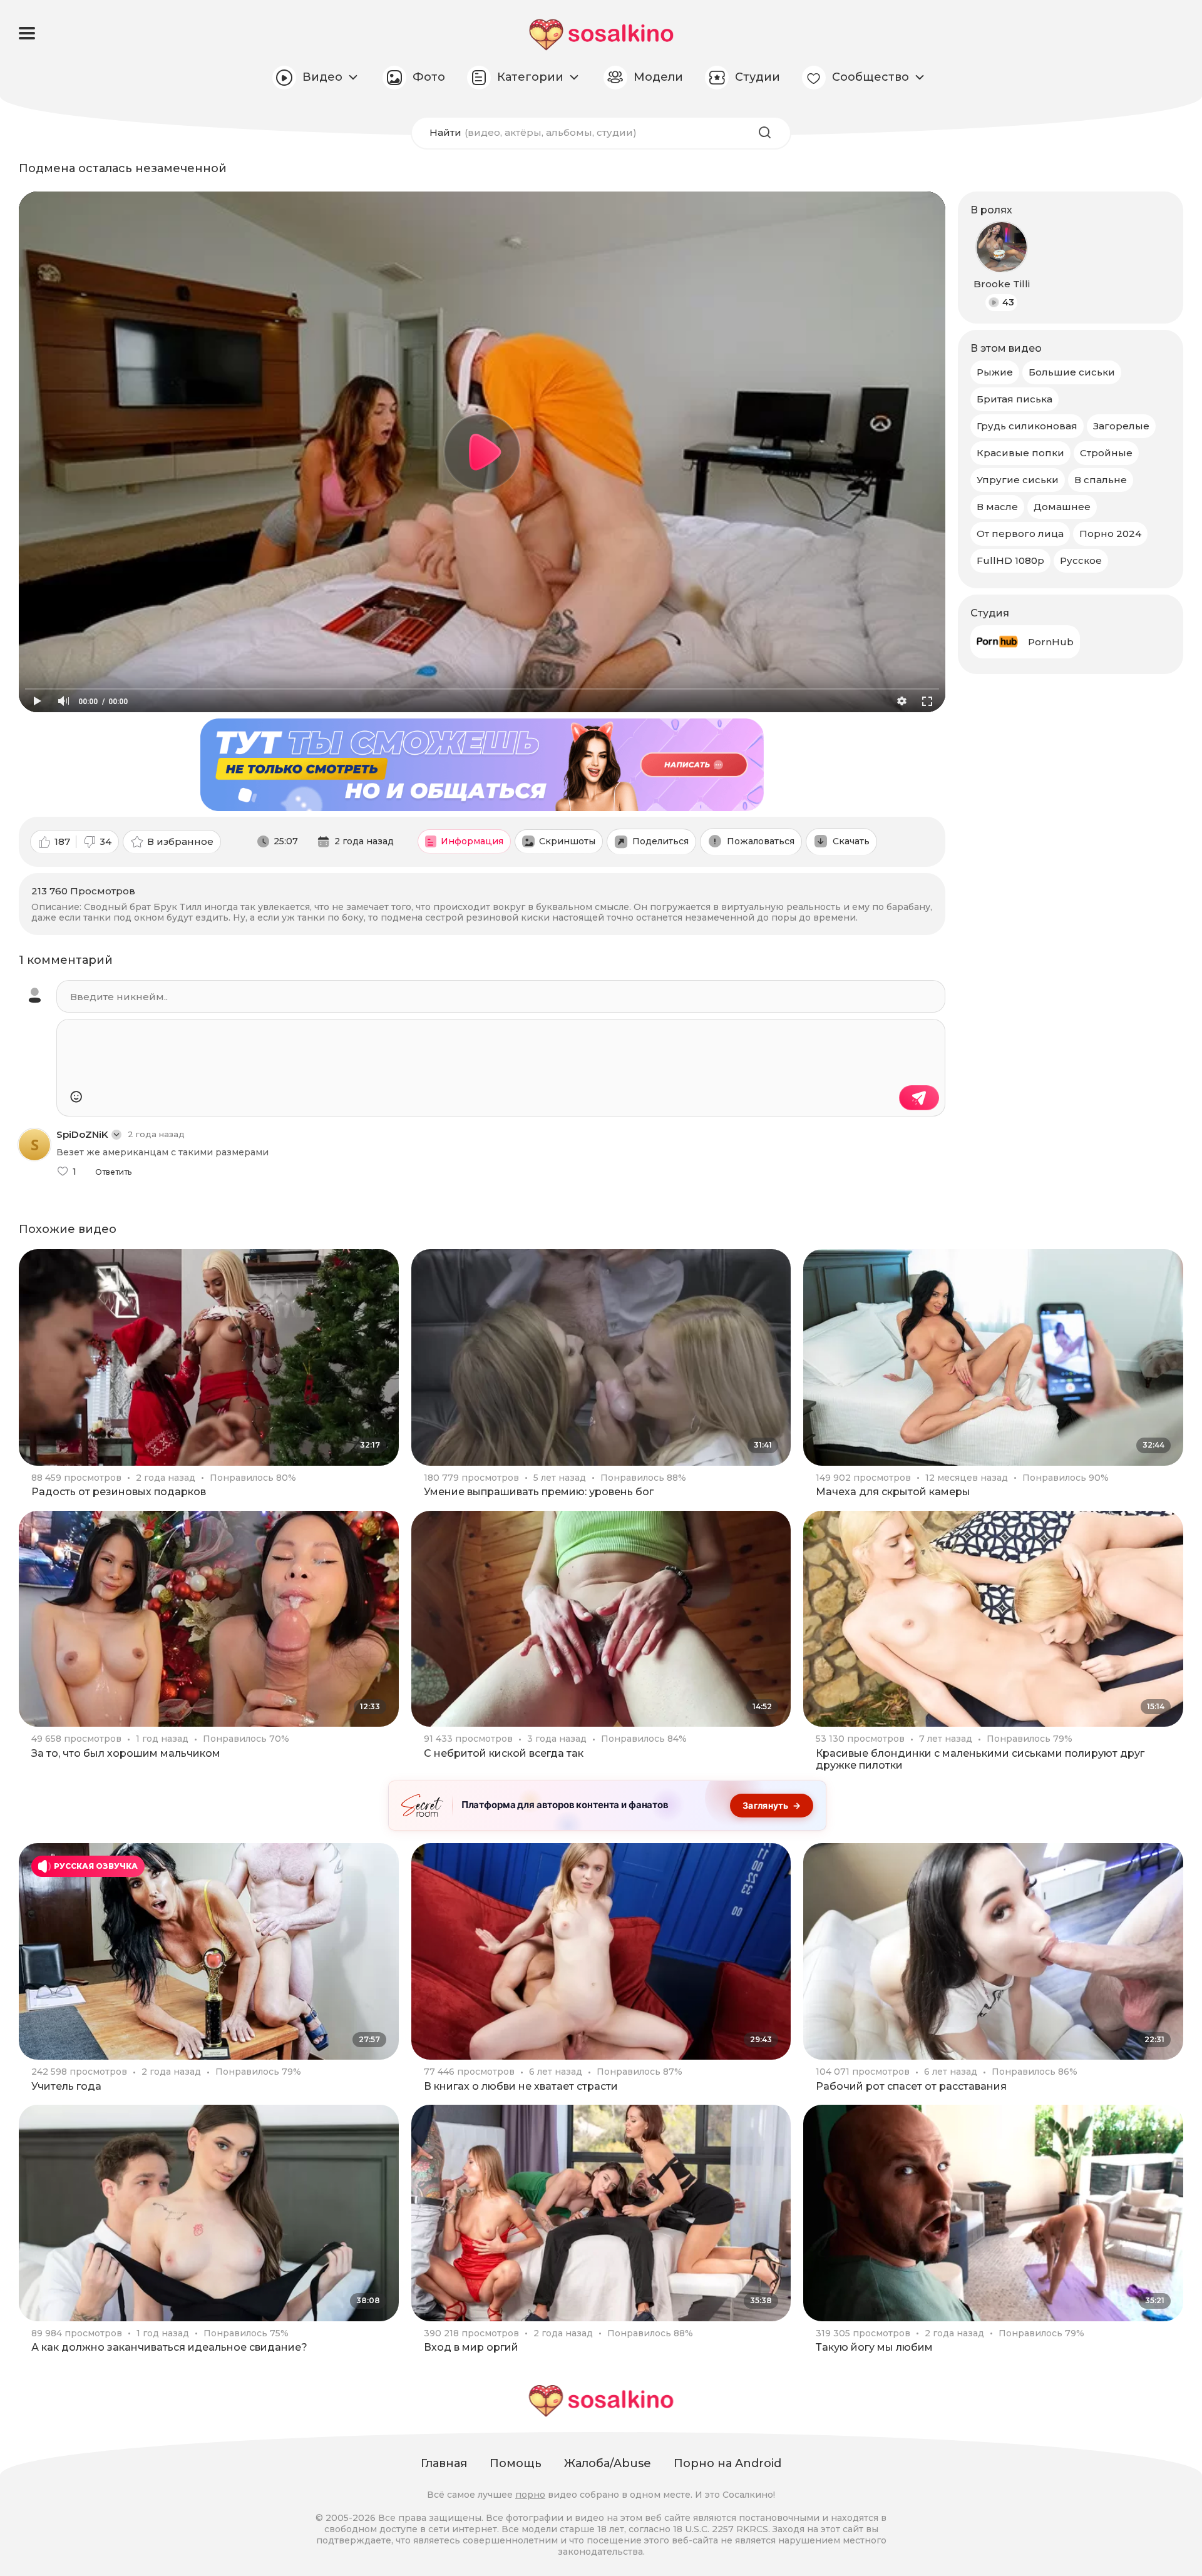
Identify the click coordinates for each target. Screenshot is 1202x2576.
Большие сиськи (1072, 372)
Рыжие (995, 372)
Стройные (1106, 453)
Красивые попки (1020, 453)
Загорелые (1121, 426)
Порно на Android (727, 2463)
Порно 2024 (1110, 534)
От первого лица (1020, 534)
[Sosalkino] (601, 35)
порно (530, 2495)
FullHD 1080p (1010, 560)
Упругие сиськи (1018, 480)
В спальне (1101, 480)
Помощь (516, 2463)
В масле (997, 507)
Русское (1081, 560)
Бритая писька (1015, 399)
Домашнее (1062, 507)
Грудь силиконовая (1027, 426)
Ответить (113, 1172)
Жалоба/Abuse (608, 2463)
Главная (444, 2463)
